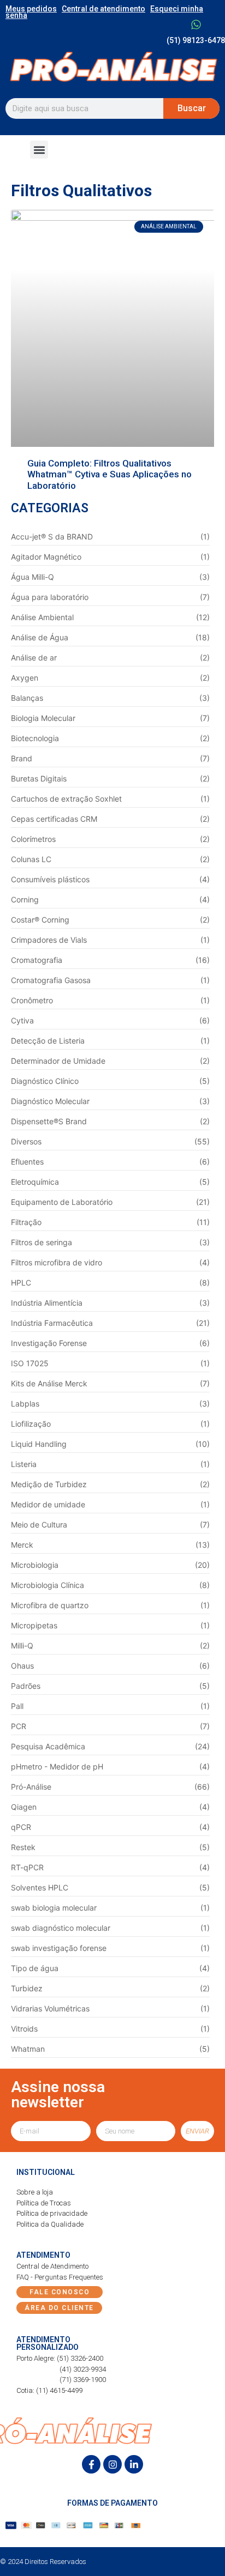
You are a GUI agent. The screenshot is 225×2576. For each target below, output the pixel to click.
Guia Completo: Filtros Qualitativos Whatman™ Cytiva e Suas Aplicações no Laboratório (109, 474)
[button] (39, 150)
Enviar (197, 2131)
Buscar (192, 108)
